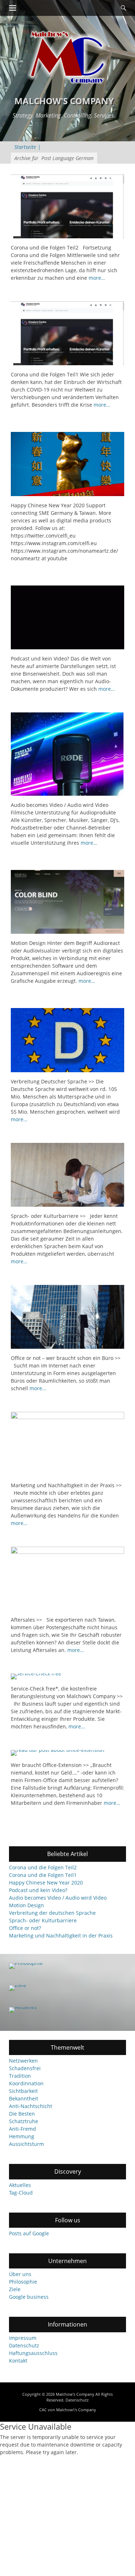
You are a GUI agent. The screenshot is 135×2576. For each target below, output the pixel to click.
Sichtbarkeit (23, 2091)
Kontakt (18, 2361)
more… (97, 278)
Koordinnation (26, 2083)
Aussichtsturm (26, 2144)
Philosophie (23, 2282)
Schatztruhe (24, 2121)
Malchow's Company (64, 101)
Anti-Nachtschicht (31, 2106)
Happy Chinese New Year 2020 (46, 1883)
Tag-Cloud (21, 2193)
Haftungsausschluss (33, 2353)
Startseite (28, 147)
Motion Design (26, 1905)
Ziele (15, 2289)
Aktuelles (20, 2185)
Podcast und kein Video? (38, 1890)
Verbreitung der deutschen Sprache (52, 1913)
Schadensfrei (25, 2068)
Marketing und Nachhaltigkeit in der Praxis (61, 1936)
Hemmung (22, 2136)
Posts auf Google (29, 2233)
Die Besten (22, 2114)
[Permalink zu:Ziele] (67, 1988)
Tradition (20, 2076)
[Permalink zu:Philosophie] (67, 1966)
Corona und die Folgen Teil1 (43, 1875)
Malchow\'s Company (76, 2410)
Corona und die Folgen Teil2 (43, 1867)
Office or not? (25, 1928)
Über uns (20, 2274)
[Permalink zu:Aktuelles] (67, 2010)
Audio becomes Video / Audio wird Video (58, 1898)
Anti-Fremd (22, 2129)
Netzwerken (23, 2061)
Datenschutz (24, 2345)
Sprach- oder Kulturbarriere (43, 1920)
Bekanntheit (24, 2098)
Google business (29, 2297)
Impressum (23, 2338)
